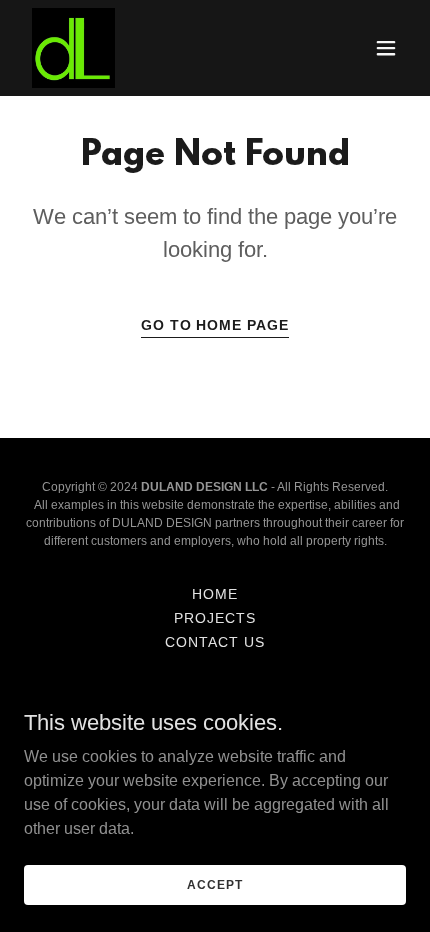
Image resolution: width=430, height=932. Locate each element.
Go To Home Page (215, 325)
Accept (214, 884)
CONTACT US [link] (215, 642)
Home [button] (215, 594)
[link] (73, 48)
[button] (386, 48)
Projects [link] (215, 618)
